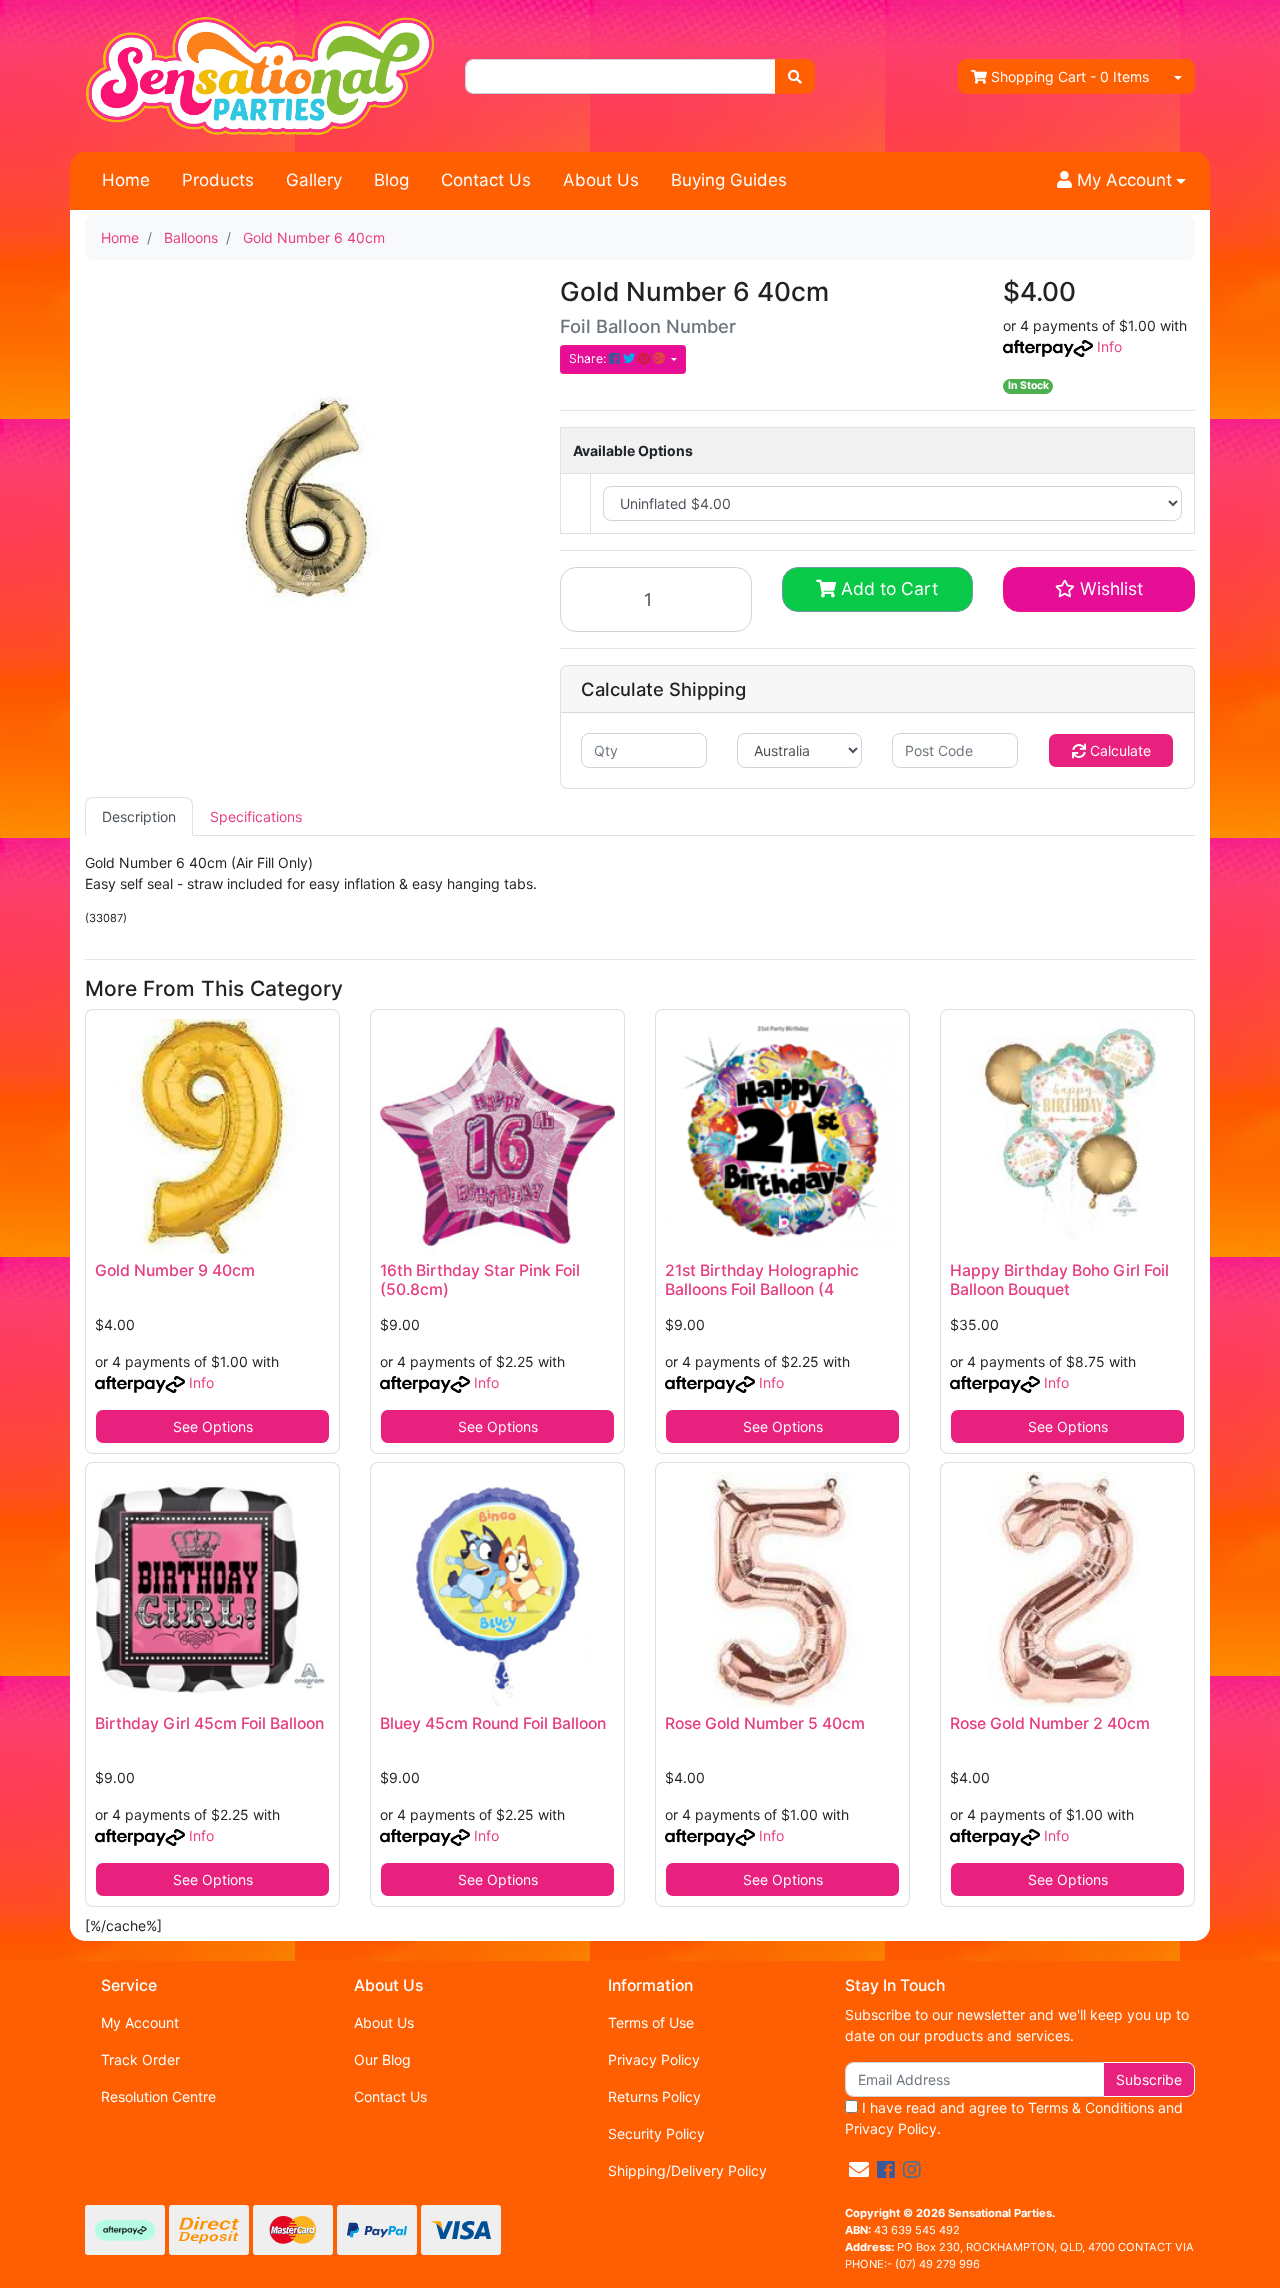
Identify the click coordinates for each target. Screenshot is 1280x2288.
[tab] (139, 816)
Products (218, 180)
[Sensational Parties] (260, 74)
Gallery (314, 180)
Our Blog (382, 2059)
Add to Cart (887, 588)
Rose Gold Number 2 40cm (1050, 1723)
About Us (601, 180)
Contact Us (486, 180)
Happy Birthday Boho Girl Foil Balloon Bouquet (1059, 1280)
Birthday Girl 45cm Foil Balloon (209, 1723)
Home (126, 180)
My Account (140, 2022)
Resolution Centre (158, 2096)
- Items (1070, 76)
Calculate (1118, 750)
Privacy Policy (654, 2059)
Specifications (256, 816)
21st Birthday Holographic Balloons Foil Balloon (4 (762, 1280)
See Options (213, 1426)
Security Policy (656, 2133)
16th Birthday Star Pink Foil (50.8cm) (480, 1280)
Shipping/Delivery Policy (687, 2170)
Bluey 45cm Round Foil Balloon (493, 1723)
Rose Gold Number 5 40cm (765, 1723)
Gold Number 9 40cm (175, 1270)
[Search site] (795, 76)
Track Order (140, 2059)
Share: (589, 358)
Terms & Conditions (1091, 2107)
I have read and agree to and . (1014, 2118)
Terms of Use (651, 2022)
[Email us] (859, 2170)
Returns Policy (654, 2096)
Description (139, 816)
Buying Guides (729, 180)
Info (1109, 346)
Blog (391, 180)
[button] (1121, 181)
